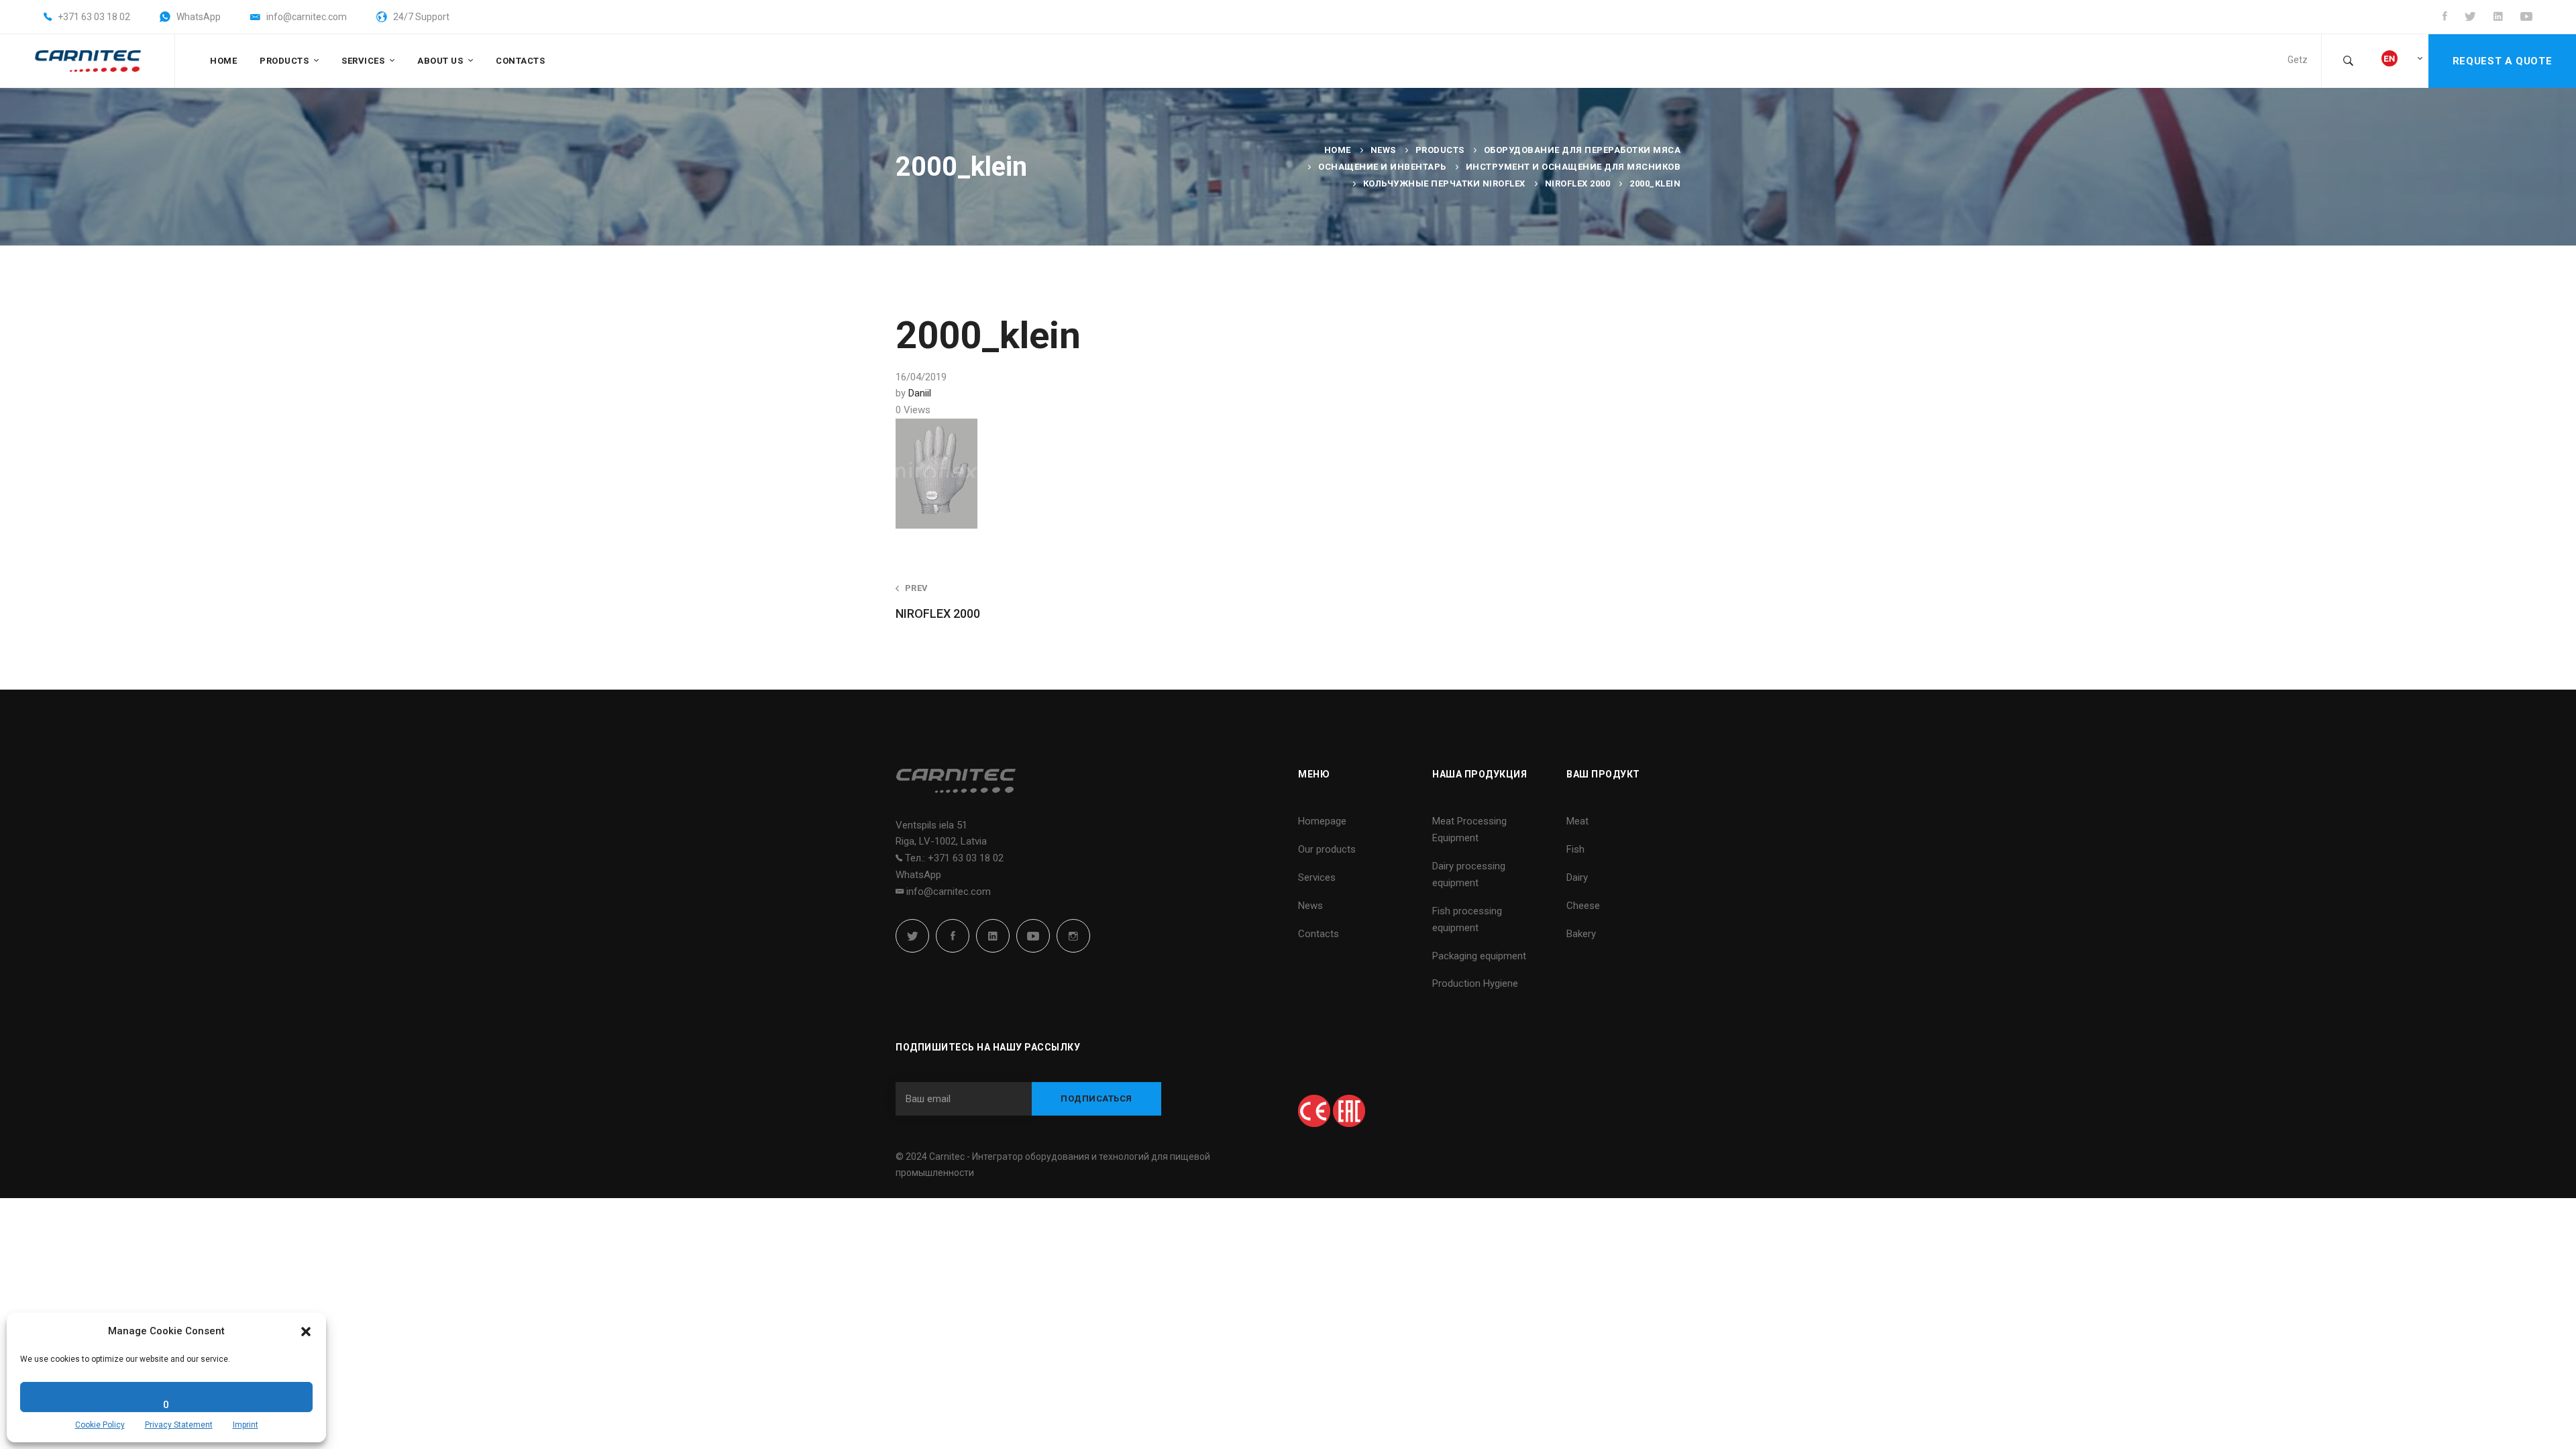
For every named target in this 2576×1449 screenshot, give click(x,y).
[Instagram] (1073, 936)
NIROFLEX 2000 (1578, 183)
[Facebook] (953, 936)
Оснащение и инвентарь (1382, 167)
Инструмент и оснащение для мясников (1573, 167)
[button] (306, 1332)
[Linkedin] (993, 936)
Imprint (246, 1425)
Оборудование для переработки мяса (1582, 150)
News (1383, 150)
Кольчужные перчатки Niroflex (1444, 183)
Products (1440, 150)
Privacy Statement (179, 1425)
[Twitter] (912, 936)
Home (1338, 150)
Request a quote (2502, 61)
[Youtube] (1033, 936)
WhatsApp (918, 875)
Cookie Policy (100, 1425)
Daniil (920, 393)
